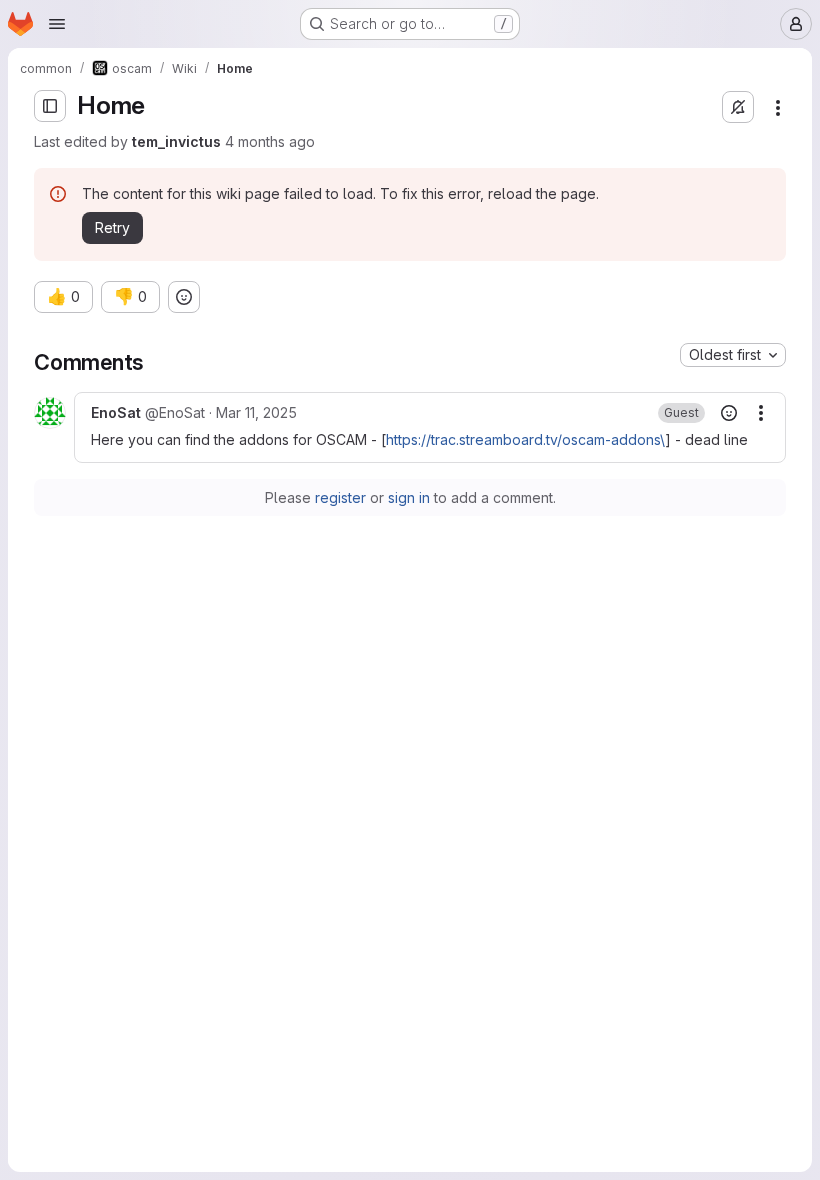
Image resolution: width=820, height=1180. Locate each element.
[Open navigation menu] (57, 24)
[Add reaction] (184, 297)
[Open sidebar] (50, 106)
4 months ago (270, 141)
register (340, 497)
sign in (409, 497)
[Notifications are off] (738, 107)
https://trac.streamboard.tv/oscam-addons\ (525, 439)
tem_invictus (176, 141)
